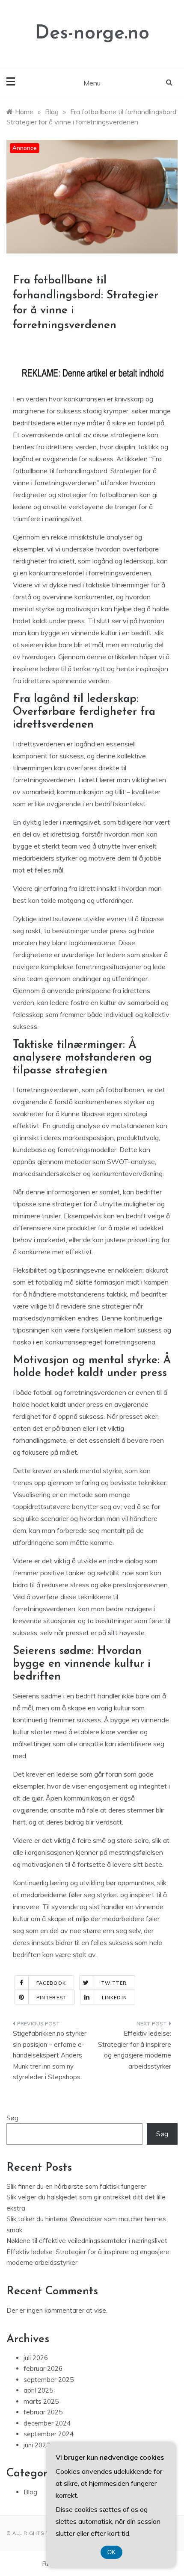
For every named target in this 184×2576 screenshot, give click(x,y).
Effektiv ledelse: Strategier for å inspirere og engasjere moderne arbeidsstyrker (135, 2050)
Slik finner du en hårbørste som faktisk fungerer (76, 2186)
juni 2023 (37, 2445)
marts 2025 (41, 2401)
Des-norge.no (92, 34)
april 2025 (38, 2390)
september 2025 (49, 2380)
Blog (30, 2492)
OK (111, 2552)
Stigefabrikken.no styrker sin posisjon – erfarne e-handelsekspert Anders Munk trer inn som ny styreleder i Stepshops (50, 2055)
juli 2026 (36, 2358)
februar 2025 (43, 2412)
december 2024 (47, 2423)
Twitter (114, 1983)
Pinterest (52, 1998)
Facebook (51, 1983)
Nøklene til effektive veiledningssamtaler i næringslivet (87, 2241)
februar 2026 (43, 2368)
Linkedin (114, 1998)
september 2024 (49, 2434)
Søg (12, 2118)
